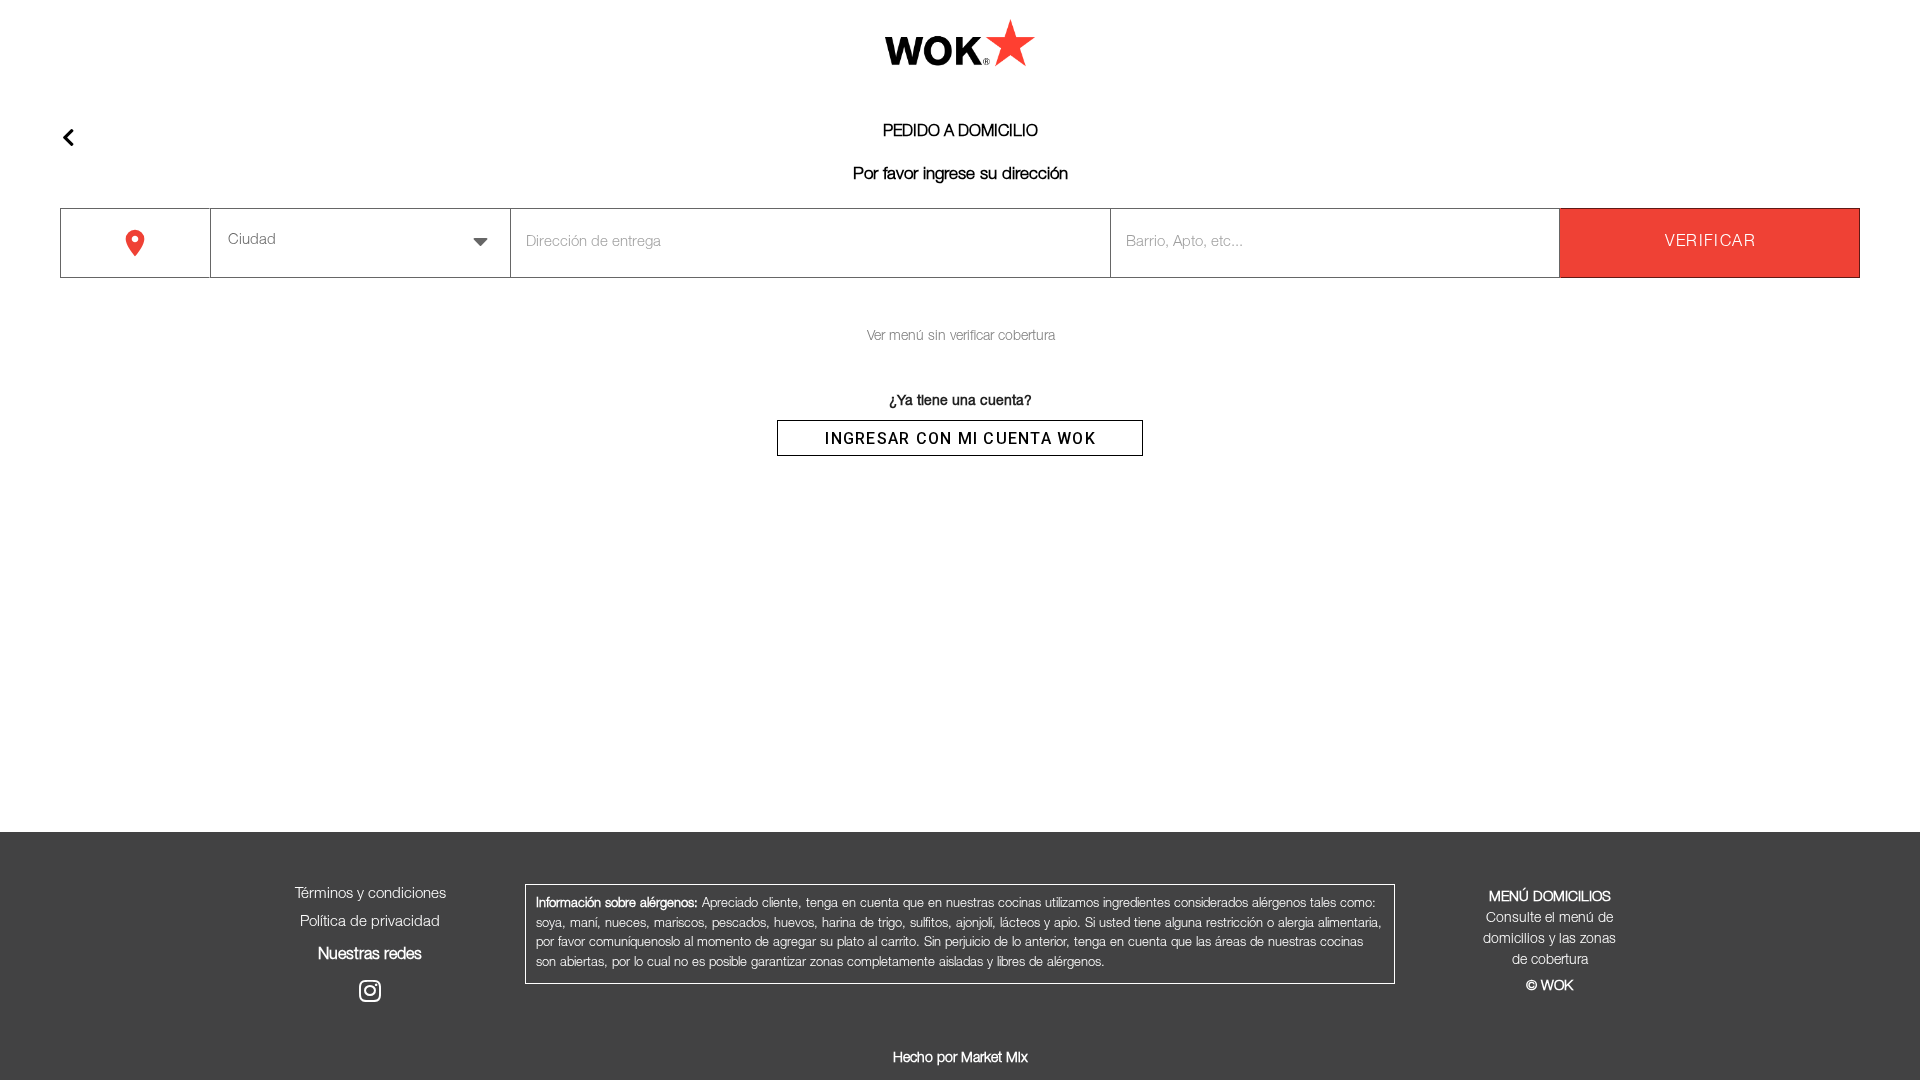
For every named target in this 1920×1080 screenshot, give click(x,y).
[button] (360, 241)
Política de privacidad (370, 922)
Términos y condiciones (370, 894)
